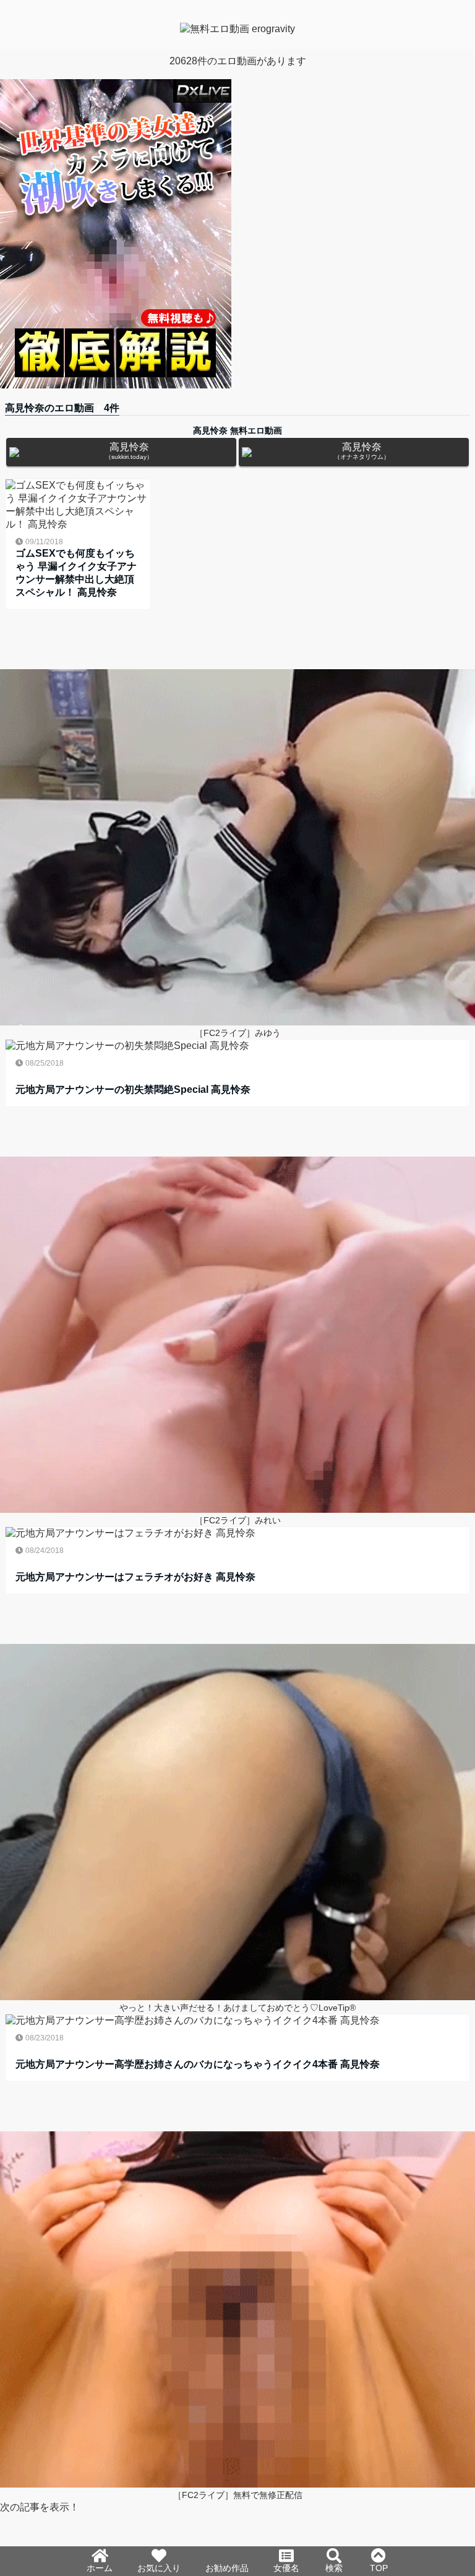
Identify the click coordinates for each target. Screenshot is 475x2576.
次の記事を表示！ (40, 2507)
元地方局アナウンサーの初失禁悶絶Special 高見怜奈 (133, 1089)
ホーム (100, 2568)
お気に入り (159, 2568)
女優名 (286, 2568)
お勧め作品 (227, 2568)
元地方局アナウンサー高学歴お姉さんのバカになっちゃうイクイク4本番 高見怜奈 (198, 2064)
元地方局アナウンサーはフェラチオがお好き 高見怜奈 (135, 1577)
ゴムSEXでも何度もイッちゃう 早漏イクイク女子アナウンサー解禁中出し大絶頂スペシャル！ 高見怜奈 (76, 573)
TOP (379, 2568)
